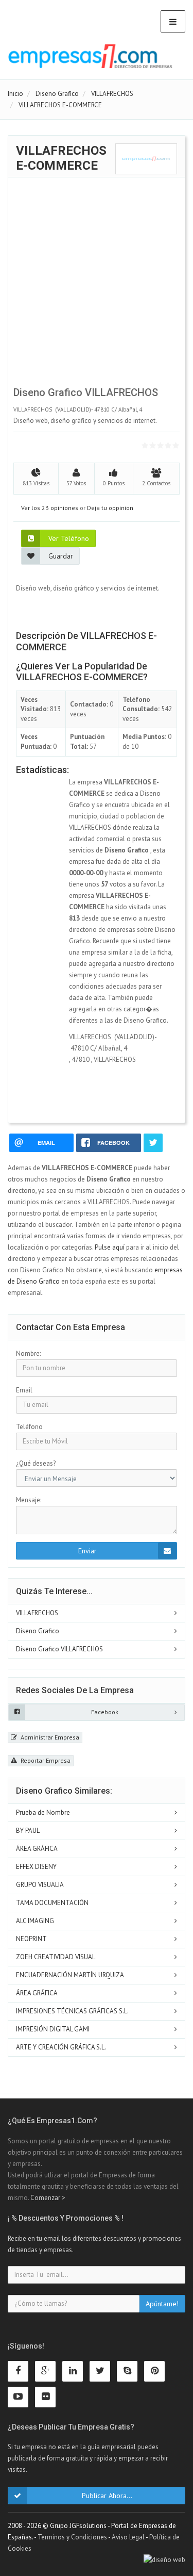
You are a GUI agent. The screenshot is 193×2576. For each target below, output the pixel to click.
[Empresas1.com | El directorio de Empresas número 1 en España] (90, 56)
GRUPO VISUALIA (40, 1885)
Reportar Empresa (45, 1760)
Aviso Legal (128, 2537)
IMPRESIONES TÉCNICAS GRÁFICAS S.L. (72, 2011)
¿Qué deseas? (36, 1463)
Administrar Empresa (49, 1737)
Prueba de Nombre (43, 1812)
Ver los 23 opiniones (50, 508)
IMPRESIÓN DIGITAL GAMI (53, 2029)
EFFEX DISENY (36, 1867)
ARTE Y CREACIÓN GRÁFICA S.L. (61, 2047)
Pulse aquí (110, 1247)
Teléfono (29, 1427)
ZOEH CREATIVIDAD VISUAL (56, 1957)
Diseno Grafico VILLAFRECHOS (59, 1649)
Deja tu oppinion (110, 508)
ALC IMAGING (35, 1921)
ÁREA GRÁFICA (37, 1849)
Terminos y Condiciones (72, 2537)
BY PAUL (28, 1831)
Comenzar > (48, 2198)
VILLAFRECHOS (37, 1613)
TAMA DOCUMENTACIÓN (52, 1903)
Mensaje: (29, 1500)
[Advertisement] (97, 284)
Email (24, 1390)
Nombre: (28, 1353)
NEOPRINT (31, 1939)
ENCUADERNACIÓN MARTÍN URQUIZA (70, 1975)
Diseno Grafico (38, 1631)
